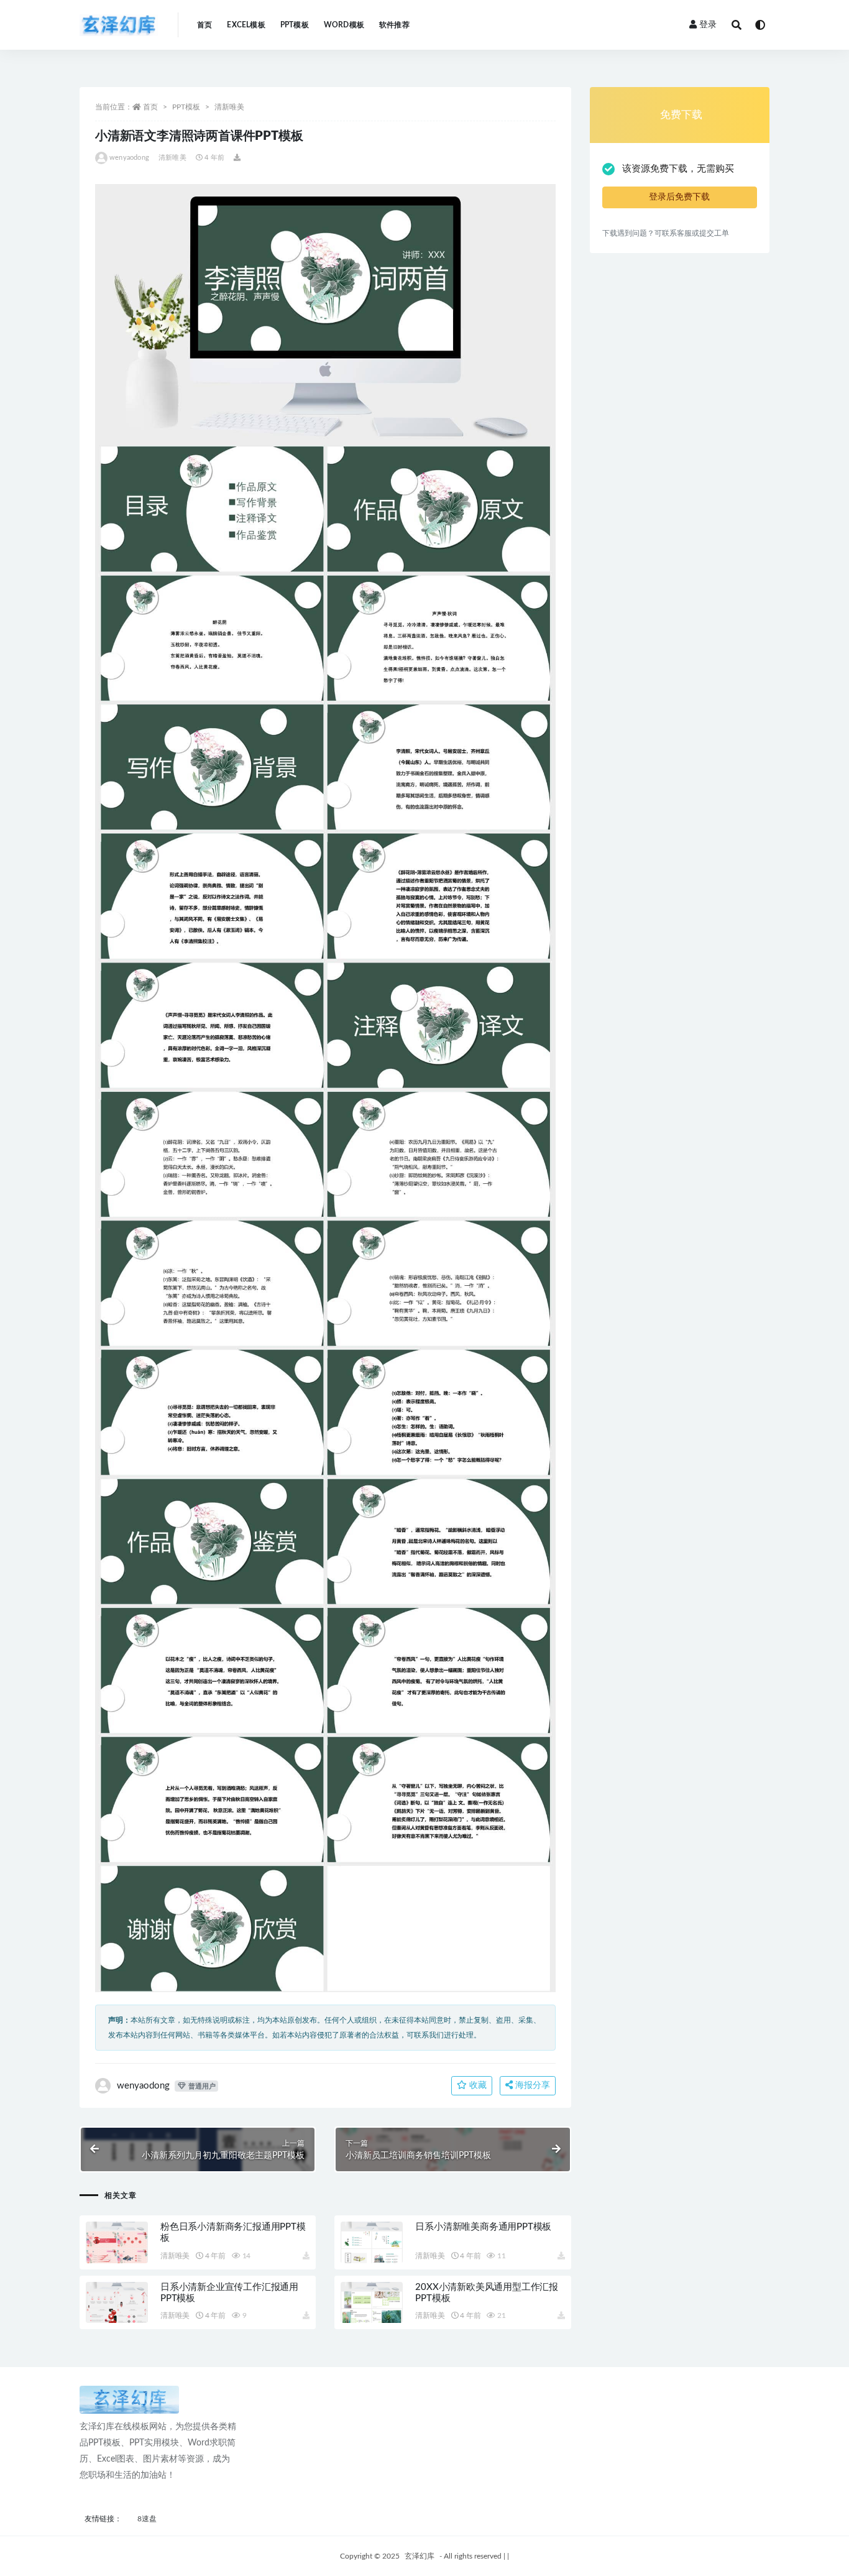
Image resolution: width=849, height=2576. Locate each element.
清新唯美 (229, 107)
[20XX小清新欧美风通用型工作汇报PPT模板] (372, 2303)
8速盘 (147, 2519)
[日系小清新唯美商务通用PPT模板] (372, 2242)
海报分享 (531, 2085)
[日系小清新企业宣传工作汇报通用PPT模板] (117, 2303)
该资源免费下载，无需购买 (678, 169)
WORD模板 (344, 25)
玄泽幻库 (420, 2556)
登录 (708, 25)
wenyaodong (129, 158)
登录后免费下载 (679, 197)
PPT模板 (295, 25)
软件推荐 (394, 25)
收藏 (477, 2085)
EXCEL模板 (246, 25)
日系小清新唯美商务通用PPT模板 (483, 2227)
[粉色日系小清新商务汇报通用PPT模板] (117, 2242)
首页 (204, 25)
